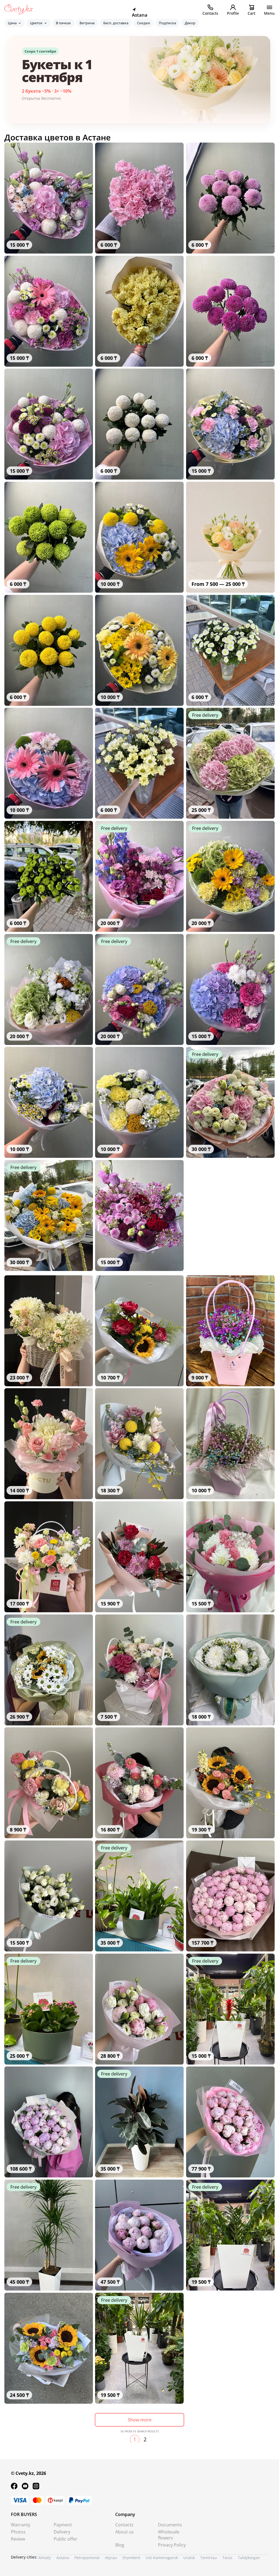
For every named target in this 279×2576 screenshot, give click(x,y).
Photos (18, 2532)
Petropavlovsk (87, 2558)
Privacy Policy (172, 2545)
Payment (63, 2525)
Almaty (45, 2558)
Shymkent (131, 2558)
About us (125, 2532)
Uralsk (189, 2558)
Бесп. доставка (116, 23)
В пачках (63, 23)
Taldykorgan (249, 2558)
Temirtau (209, 2558)
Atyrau (111, 2558)
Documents (170, 2525)
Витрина (87, 23)
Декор (190, 23)
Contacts (124, 2525)
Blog (120, 2545)
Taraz (227, 2558)
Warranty (21, 2525)
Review (18, 2539)
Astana (63, 2558)
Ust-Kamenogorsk (162, 2558)
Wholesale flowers (169, 2535)
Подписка (167, 23)
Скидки (144, 23)
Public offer (66, 2539)
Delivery (62, 2532)
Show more (140, 2420)
